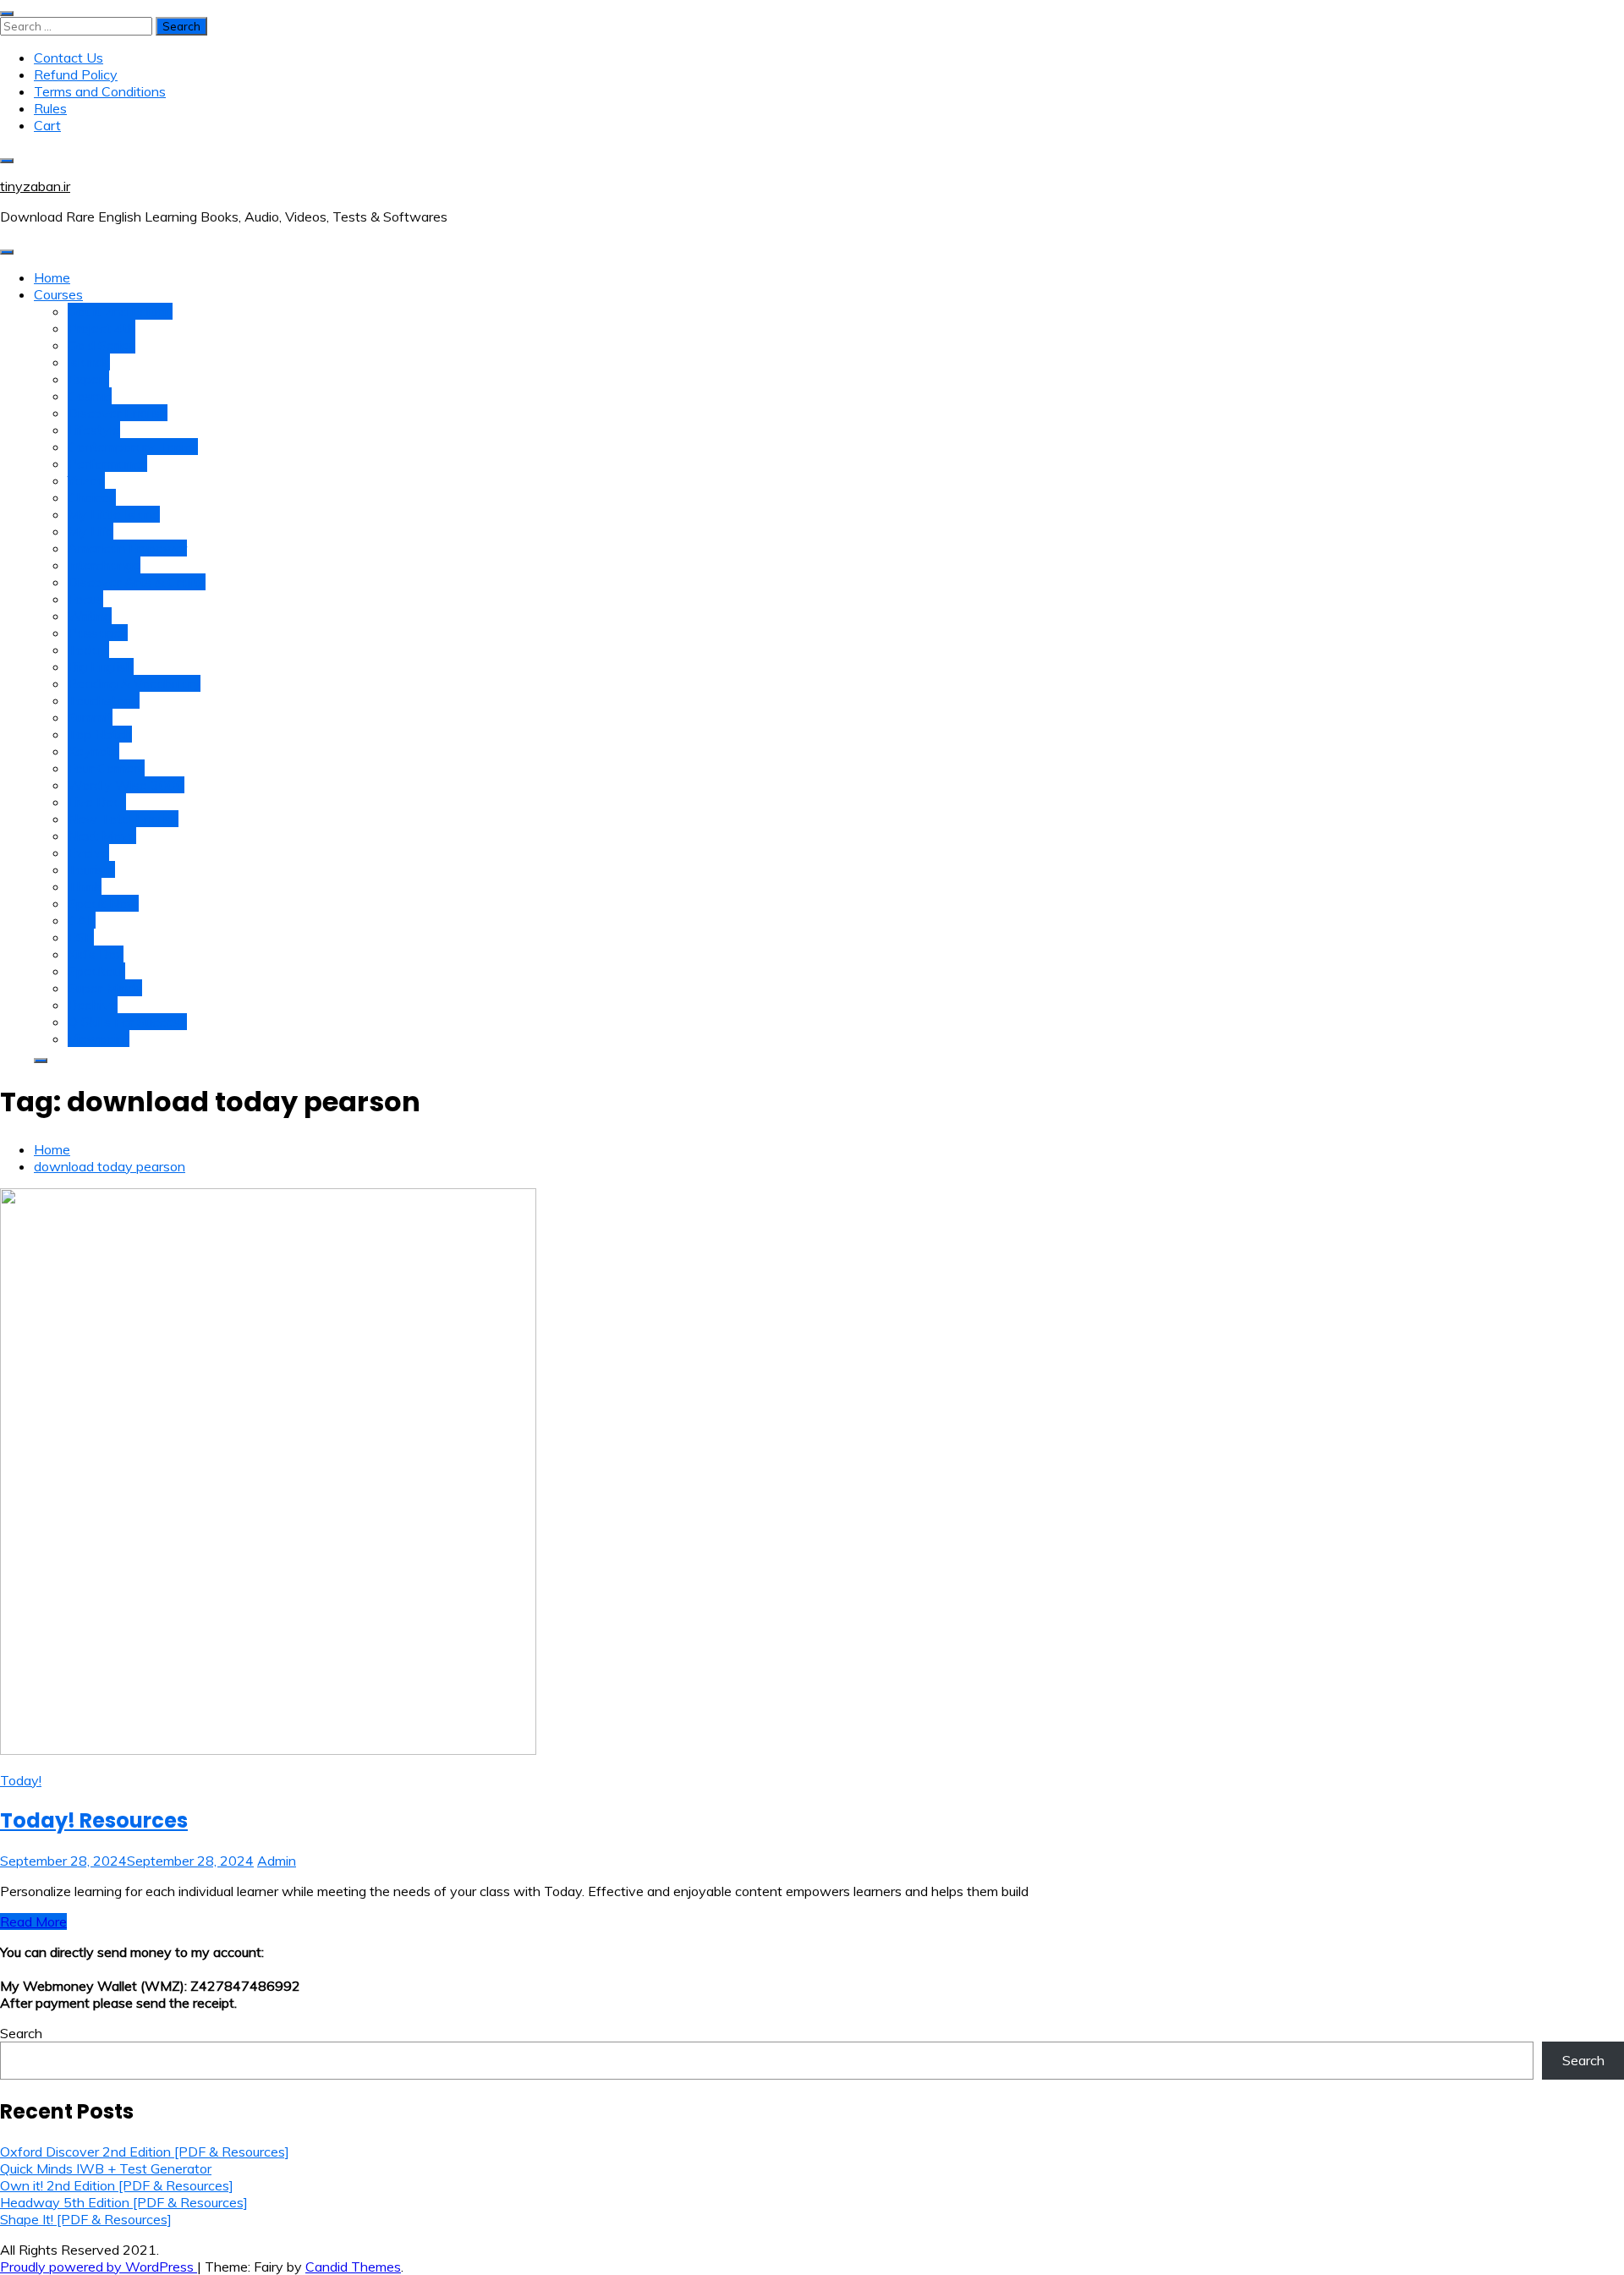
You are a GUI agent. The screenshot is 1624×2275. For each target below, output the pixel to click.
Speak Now (103, 903)
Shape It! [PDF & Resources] (86, 2219)
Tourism (91, 869)
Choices (92, 497)
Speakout (96, 971)
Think (85, 886)
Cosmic (90, 396)
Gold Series (101, 345)
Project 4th (101, 328)
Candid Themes (353, 2267)
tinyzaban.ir (35, 186)
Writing (90, 616)
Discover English (118, 413)
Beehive (93, 1005)
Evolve (88, 852)
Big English (101, 666)
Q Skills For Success (127, 1022)
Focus (85, 599)
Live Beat (97, 802)
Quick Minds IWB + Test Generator (106, 2168)
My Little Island (114, 514)
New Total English (123, 819)
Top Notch (100, 734)
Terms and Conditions (100, 91)
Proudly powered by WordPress (99, 2267)
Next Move (102, 836)
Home (52, 277)
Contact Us (69, 58)
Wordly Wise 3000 (126, 785)
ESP (81, 937)
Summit (90, 717)
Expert (88, 379)
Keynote (93, 751)
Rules (50, 108)
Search (21, 2033)
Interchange (104, 565)
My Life (91, 531)
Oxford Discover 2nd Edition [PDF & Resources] (145, 2152)
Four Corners (106, 768)
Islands (89, 362)
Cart (47, 125)
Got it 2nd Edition (120, 311)
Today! (88, 650)
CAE (82, 920)
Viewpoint (99, 1039)
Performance (107, 463)
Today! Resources (94, 1820)
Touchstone (104, 700)
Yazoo (86, 480)
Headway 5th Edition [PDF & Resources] (124, 2202)
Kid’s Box (96, 954)
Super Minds (105, 988)
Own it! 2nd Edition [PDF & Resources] (117, 2185)
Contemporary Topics (133, 447)
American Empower (127, 548)
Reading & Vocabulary (134, 683)
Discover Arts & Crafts (137, 582)
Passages (98, 633)
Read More (33, 1921)
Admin (277, 1861)
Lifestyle (94, 430)
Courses (58, 294)
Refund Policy (76, 74)
